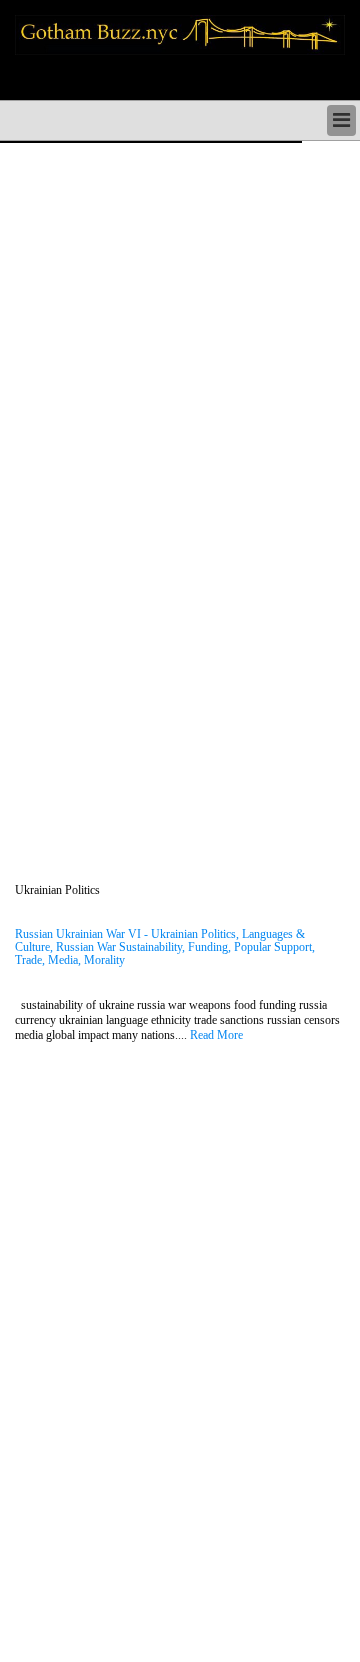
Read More (216, 1035)
